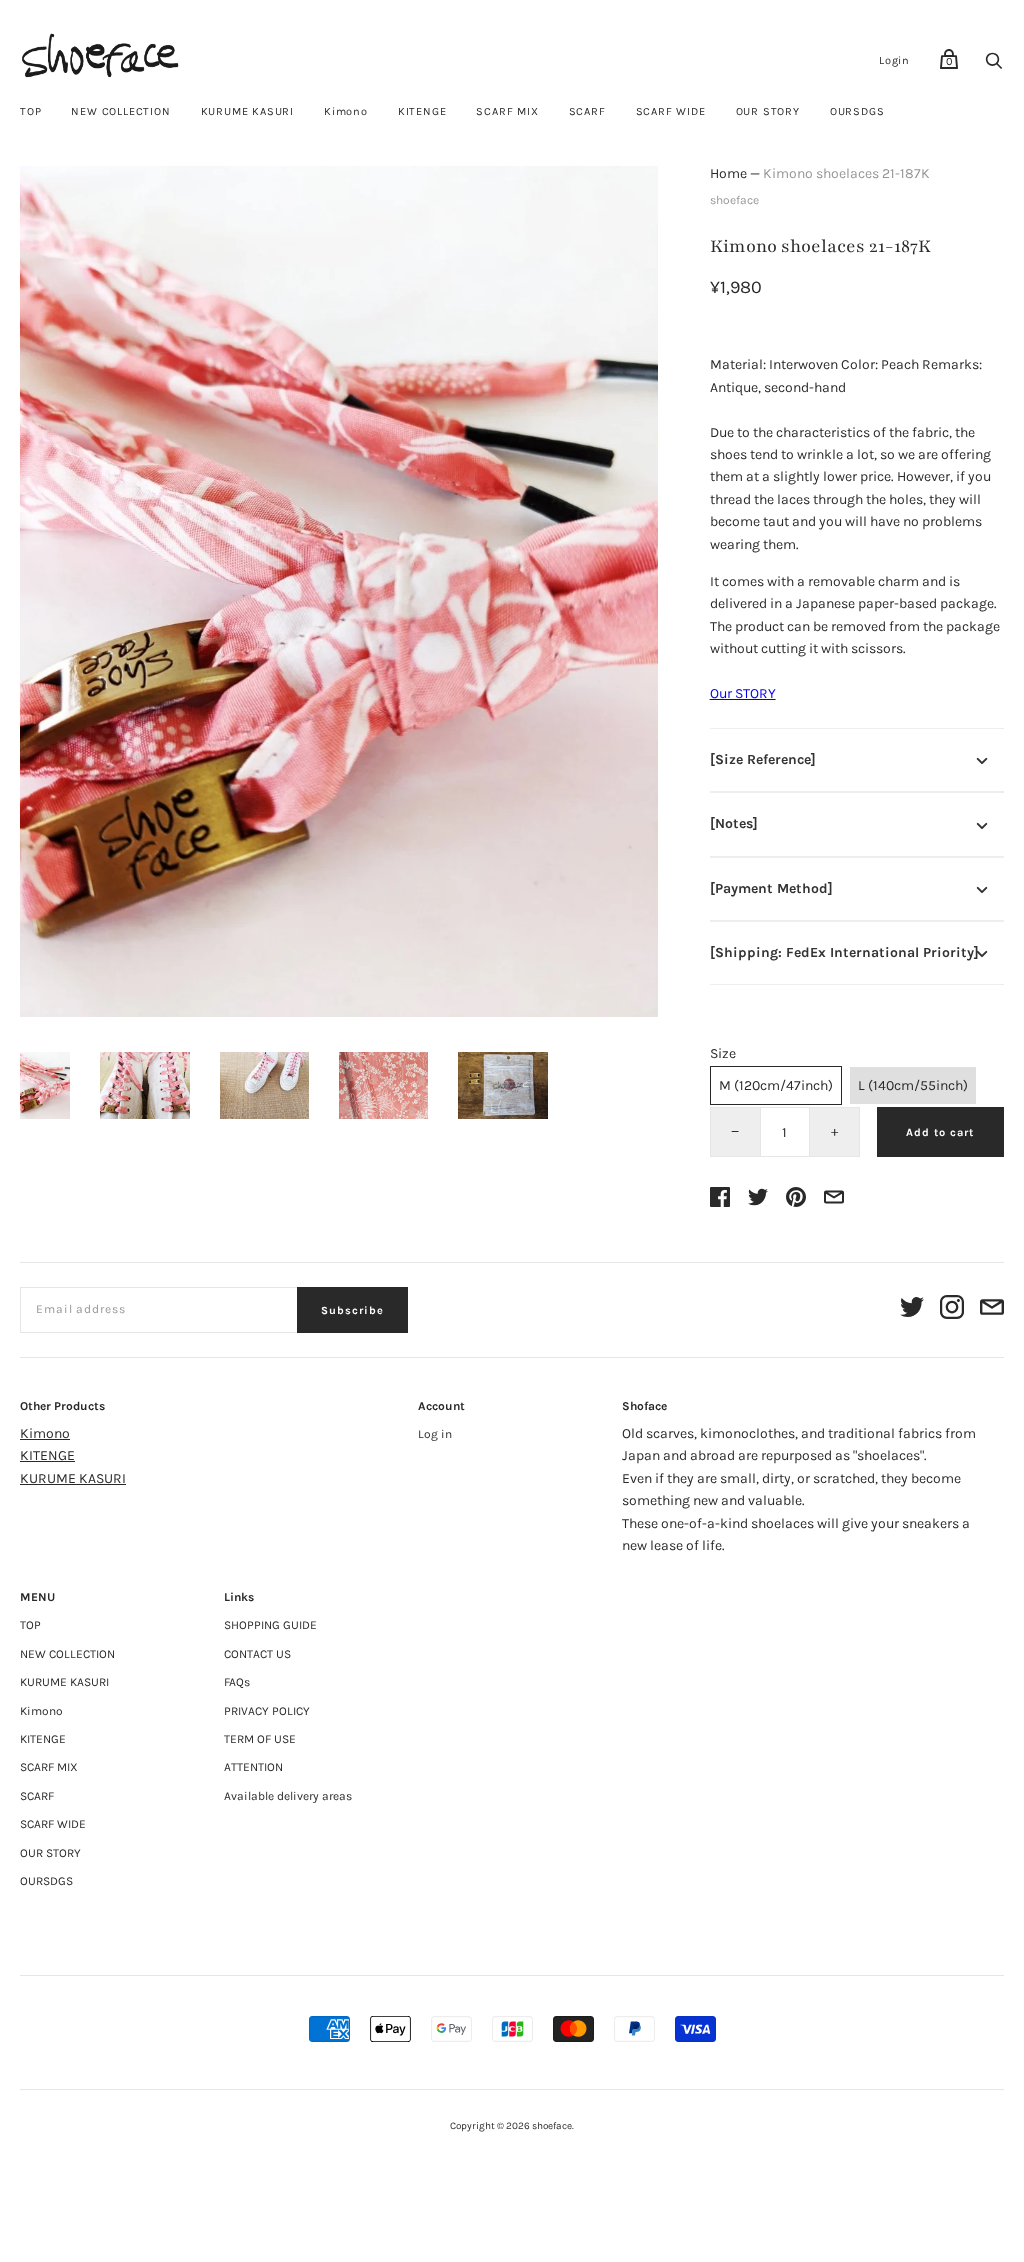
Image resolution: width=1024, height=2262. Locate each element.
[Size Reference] (763, 759)
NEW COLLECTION (120, 111)
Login (894, 60)
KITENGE (422, 111)
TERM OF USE (260, 1739)
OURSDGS (857, 111)
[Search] (994, 66)
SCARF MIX (507, 111)
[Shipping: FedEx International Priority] (844, 952)
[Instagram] (952, 1310)
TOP (30, 111)
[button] (45, 1085)
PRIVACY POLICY (267, 1711)
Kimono (346, 111)
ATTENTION (253, 1767)
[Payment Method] (771, 888)
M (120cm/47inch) (776, 1085)
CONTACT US (257, 1654)
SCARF (587, 111)
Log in (435, 1434)
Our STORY (743, 693)
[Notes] (734, 823)
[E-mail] (992, 1310)
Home (728, 173)
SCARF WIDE (671, 111)
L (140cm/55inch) (913, 1085)
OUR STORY (768, 111)
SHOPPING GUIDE (270, 1625)
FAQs (237, 1682)
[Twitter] (912, 1310)
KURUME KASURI (247, 111)
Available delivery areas (288, 1796)
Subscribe (352, 1310)
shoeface (734, 200)
